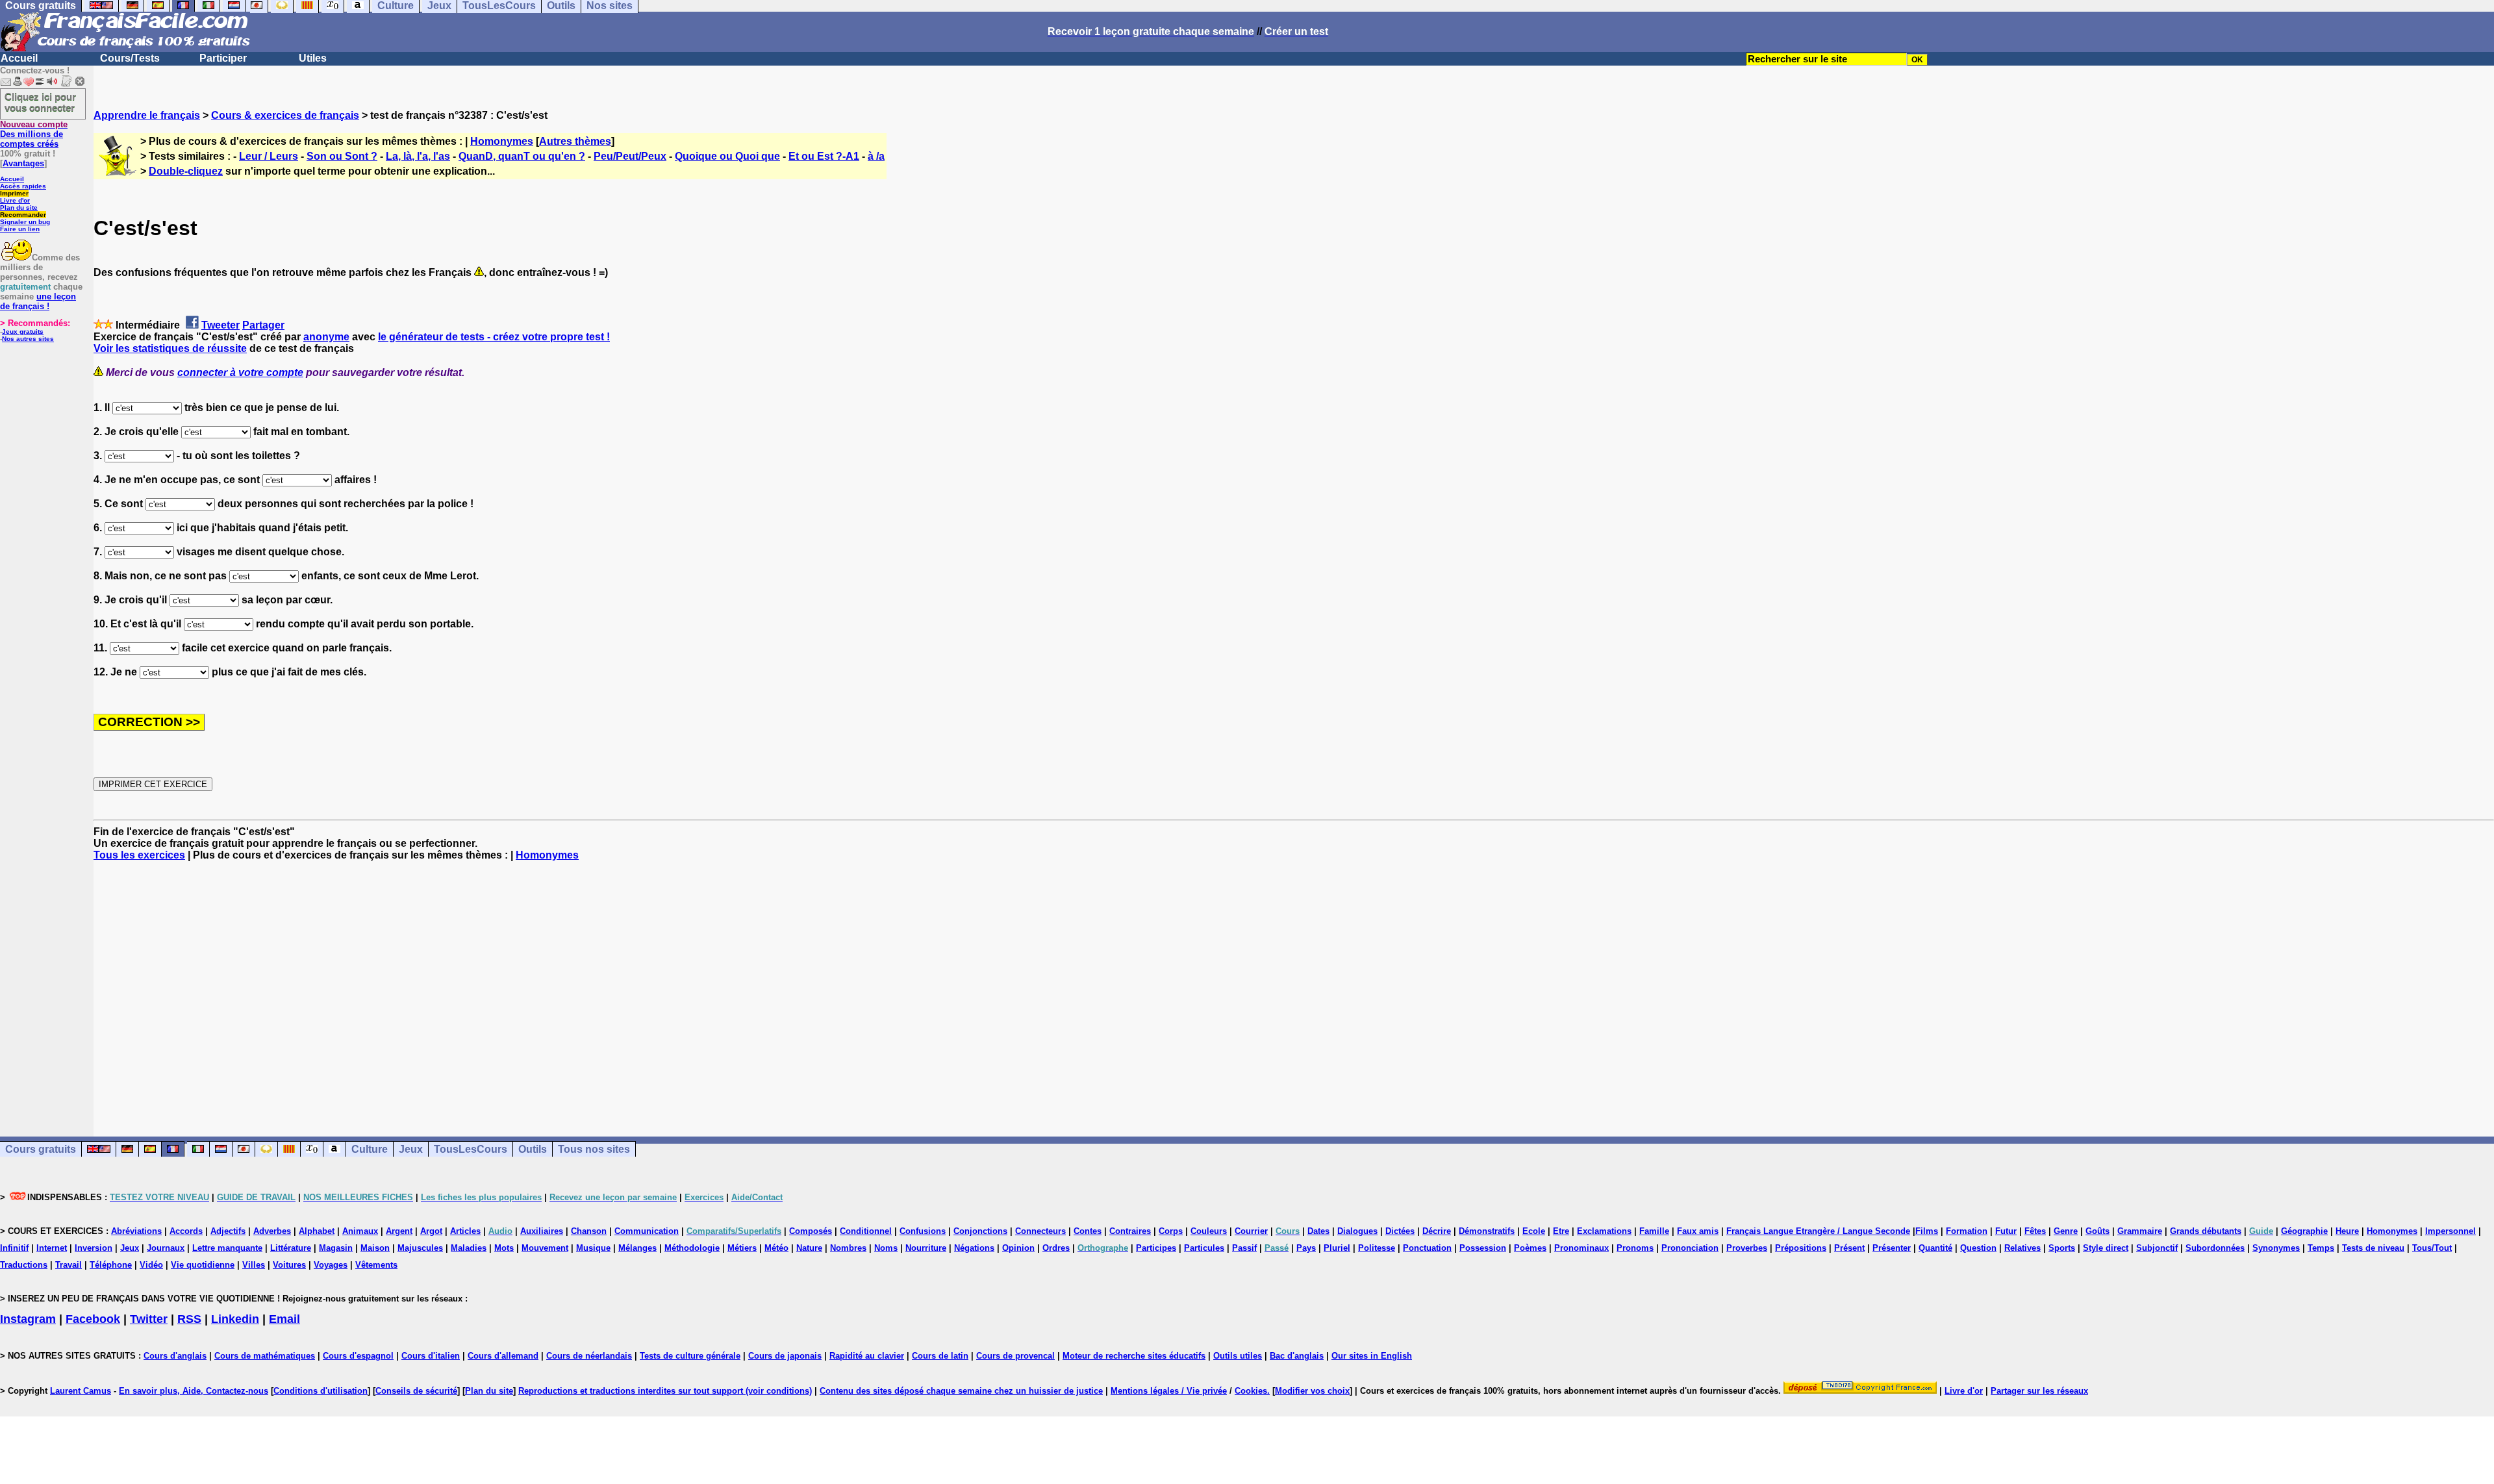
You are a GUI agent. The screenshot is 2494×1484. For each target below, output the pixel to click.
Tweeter (220, 325)
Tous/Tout (2432, 1248)
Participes (1156, 1248)
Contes (1088, 1231)
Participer (223, 58)
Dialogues (1357, 1231)
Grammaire (2140, 1231)
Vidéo (151, 1265)
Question (1978, 1248)
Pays (1306, 1248)
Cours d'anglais (175, 1356)
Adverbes (272, 1231)
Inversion (94, 1248)
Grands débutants (2206, 1231)
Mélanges (637, 1248)
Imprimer (14, 193)
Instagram (28, 1319)
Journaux (166, 1248)
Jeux (411, 1149)
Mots (504, 1248)
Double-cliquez (186, 171)
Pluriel (1337, 1248)
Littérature (291, 1248)
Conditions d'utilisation (321, 1391)
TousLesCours (471, 1149)
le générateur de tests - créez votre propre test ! (494, 337)
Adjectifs (228, 1231)
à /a (876, 156)
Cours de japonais (785, 1356)
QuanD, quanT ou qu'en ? (522, 156)
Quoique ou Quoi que (727, 156)
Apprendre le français (147, 115)
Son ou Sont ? (342, 156)
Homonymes (502, 141)
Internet (52, 1248)
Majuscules (420, 1248)
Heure (2347, 1231)
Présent (1849, 1248)
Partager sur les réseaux (2039, 1391)
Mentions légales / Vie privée (1169, 1391)
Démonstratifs (1487, 1231)
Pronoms (1635, 1248)
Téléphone (111, 1265)
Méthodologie (692, 1248)
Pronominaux (1581, 1248)
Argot (431, 1231)
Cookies (1251, 1391)
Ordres (1056, 1248)
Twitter (149, 1319)
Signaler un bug (25, 222)
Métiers (742, 1248)
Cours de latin (940, 1356)
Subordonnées (2215, 1248)
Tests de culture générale (690, 1356)
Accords (186, 1231)
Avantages (23, 163)
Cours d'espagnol (358, 1356)
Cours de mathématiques (265, 1356)
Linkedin (235, 1319)
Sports (2062, 1248)
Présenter (1892, 1248)
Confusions (923, 1231)
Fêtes (2035, 1231)
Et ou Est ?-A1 (824, 156)
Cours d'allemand (503, 1356)
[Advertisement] (1294, 987)
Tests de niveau (2373, 1248)
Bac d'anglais (1297, 1356)
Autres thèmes (575, 141)
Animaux (360, 1231)
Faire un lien (20, 229)
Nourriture (926, 1248)
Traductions (24, 1265)
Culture (370, 1149)
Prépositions (1801, 1248)
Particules (1204, 1248)
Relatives (2022, 1248)
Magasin (336, 1248)
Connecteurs (1040, 1231)
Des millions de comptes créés (34, 134)
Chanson (589, 1231)
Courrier (1251, 1231)
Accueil (19, 58)
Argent (399, 1231)
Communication (647, 1231)
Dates (1318, 1231)
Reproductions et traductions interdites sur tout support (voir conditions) (665, 1391)
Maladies (469, 1248)
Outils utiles (1238, 1356)
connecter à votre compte (240, 372)
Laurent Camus (81, 1391)
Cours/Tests (130, 58)
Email (284, 1319)
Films (1927, 1231)
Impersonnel (2450, 1231)
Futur (2006, 1231)
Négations (974, 1248)
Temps (2321, 1248)
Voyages (331, 1265)
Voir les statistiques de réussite (170, 348)
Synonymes (2276, 1248)
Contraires (1130, 1231)
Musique (593, 1248)
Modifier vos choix (1312, 1391)
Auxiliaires (542, 1231)
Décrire (1437, 1231)
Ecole (1534, 1231)
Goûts (2097, 1231)
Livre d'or (15, 200)
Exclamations (1604, 1231)
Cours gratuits (41, 1149)
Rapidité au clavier (867, 1356)
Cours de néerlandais (589, 1356)
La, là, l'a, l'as (418, 156)
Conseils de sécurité (416, 1391)
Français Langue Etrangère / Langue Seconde (1818, 1231)
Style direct (2106, 1248)
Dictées (1400, 1231)
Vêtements (376, 1265)
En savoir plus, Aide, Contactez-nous (194, 1391)
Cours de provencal (1015, 1356)
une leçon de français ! (38, 301)
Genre (2066, 1231)
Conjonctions (980, 1231)
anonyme (326, 337)
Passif (1244, 1248)
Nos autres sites (28, 339)
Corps (1171, 1231)
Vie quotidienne (203, 1265)
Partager (263, 325)
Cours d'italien (431, 1356)
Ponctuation (1427, 1248)
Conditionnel (866, 1231)
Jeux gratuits (23, 332)
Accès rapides (23, 186)
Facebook (93, 1319)
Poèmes (1530, 1248)
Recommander (23, 215)
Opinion (1018, 1248)
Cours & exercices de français (285, 115)
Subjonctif (2157, 1248)
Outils (533, 1149)
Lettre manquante (227, 1248)
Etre (1561, 1231)
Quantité (1935, 1248)
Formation (1967, 1231)
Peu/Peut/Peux (630, 156)
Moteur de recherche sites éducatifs (1134, 1356)
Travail (69, 1265)
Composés (811, 1231)
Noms (886, 1248)
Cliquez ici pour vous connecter (40, 102)
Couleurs (1209, 1231)
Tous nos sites (594, 1149)
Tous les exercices (139, 855)
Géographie (2304, 1231)
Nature (809, 1248)
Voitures (289, 1265)
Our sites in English (1372, 1356)
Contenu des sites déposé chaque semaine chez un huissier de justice (961, 1391)
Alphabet (317, 1231)
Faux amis (1698, 1231)
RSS (189, 1319)
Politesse (1377, 1248)
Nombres (848, 1248)
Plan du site (19, 208)
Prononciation (1690, 1248)
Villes (254, 1265)
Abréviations (136, 1231)
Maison (375, 1248)
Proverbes (1747, 1248)
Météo (776, 1248)
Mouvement (545, 1248)
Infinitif (14, 1248)
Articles (465, 1231)
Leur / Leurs (269, 156)
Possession (1483, 1248)
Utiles (313, 58)
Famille (1654, 1231)
